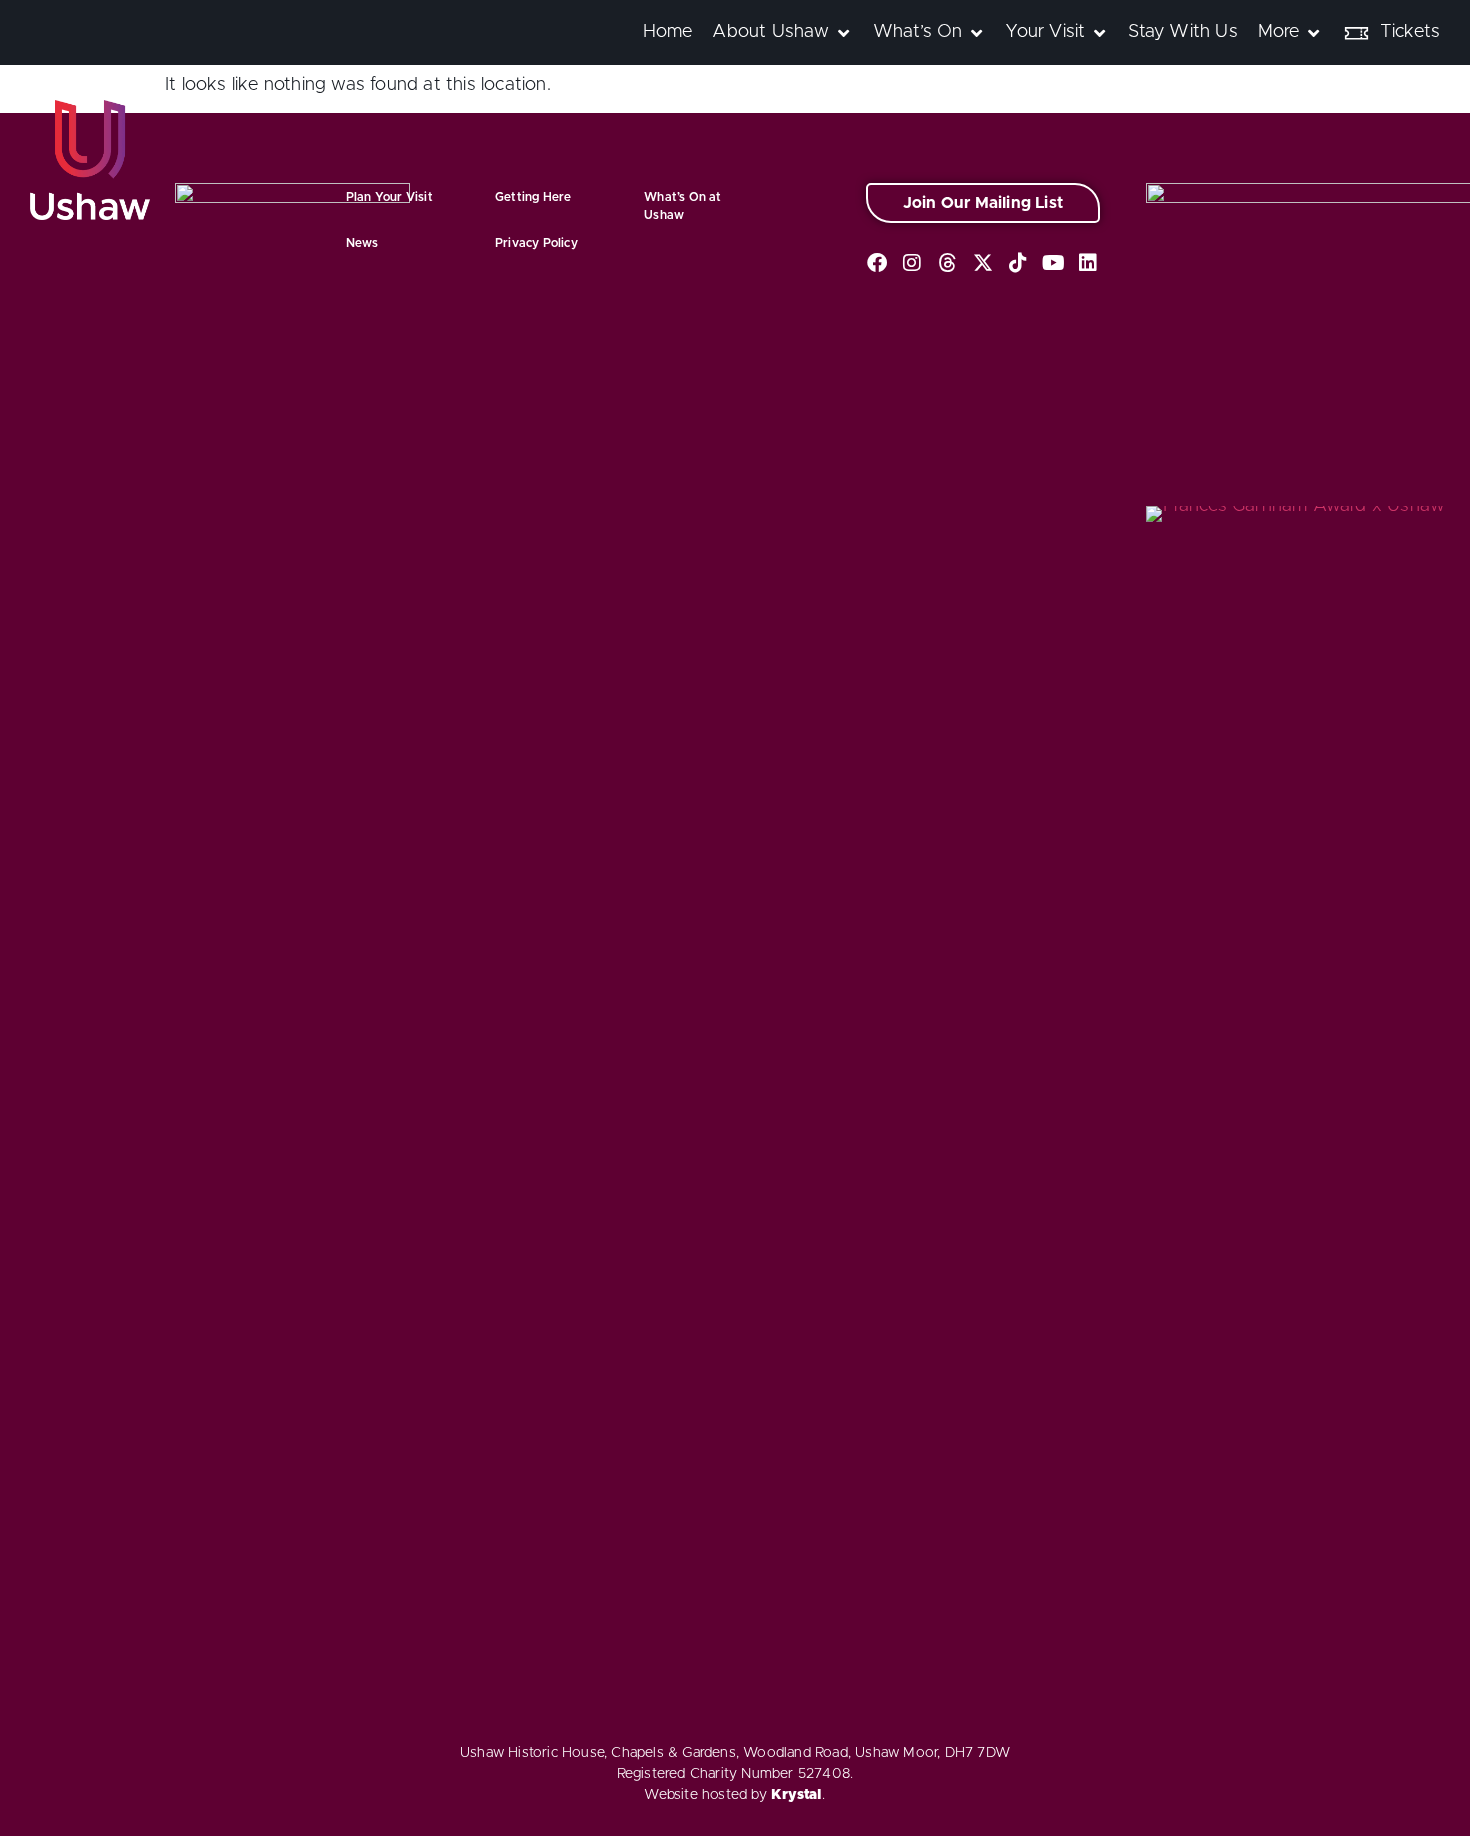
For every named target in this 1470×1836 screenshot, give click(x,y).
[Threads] (948, 263)
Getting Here (533, 197)
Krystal (796, 1795)
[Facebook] (877, 263)
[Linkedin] (1089, 263)
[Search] (1460, 19)
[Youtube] (1053, 263)
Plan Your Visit (389, 197)
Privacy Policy (536, 243)
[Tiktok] (1018, 263)
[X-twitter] (983, 263)
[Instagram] (912, 263)
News (362, 243)
